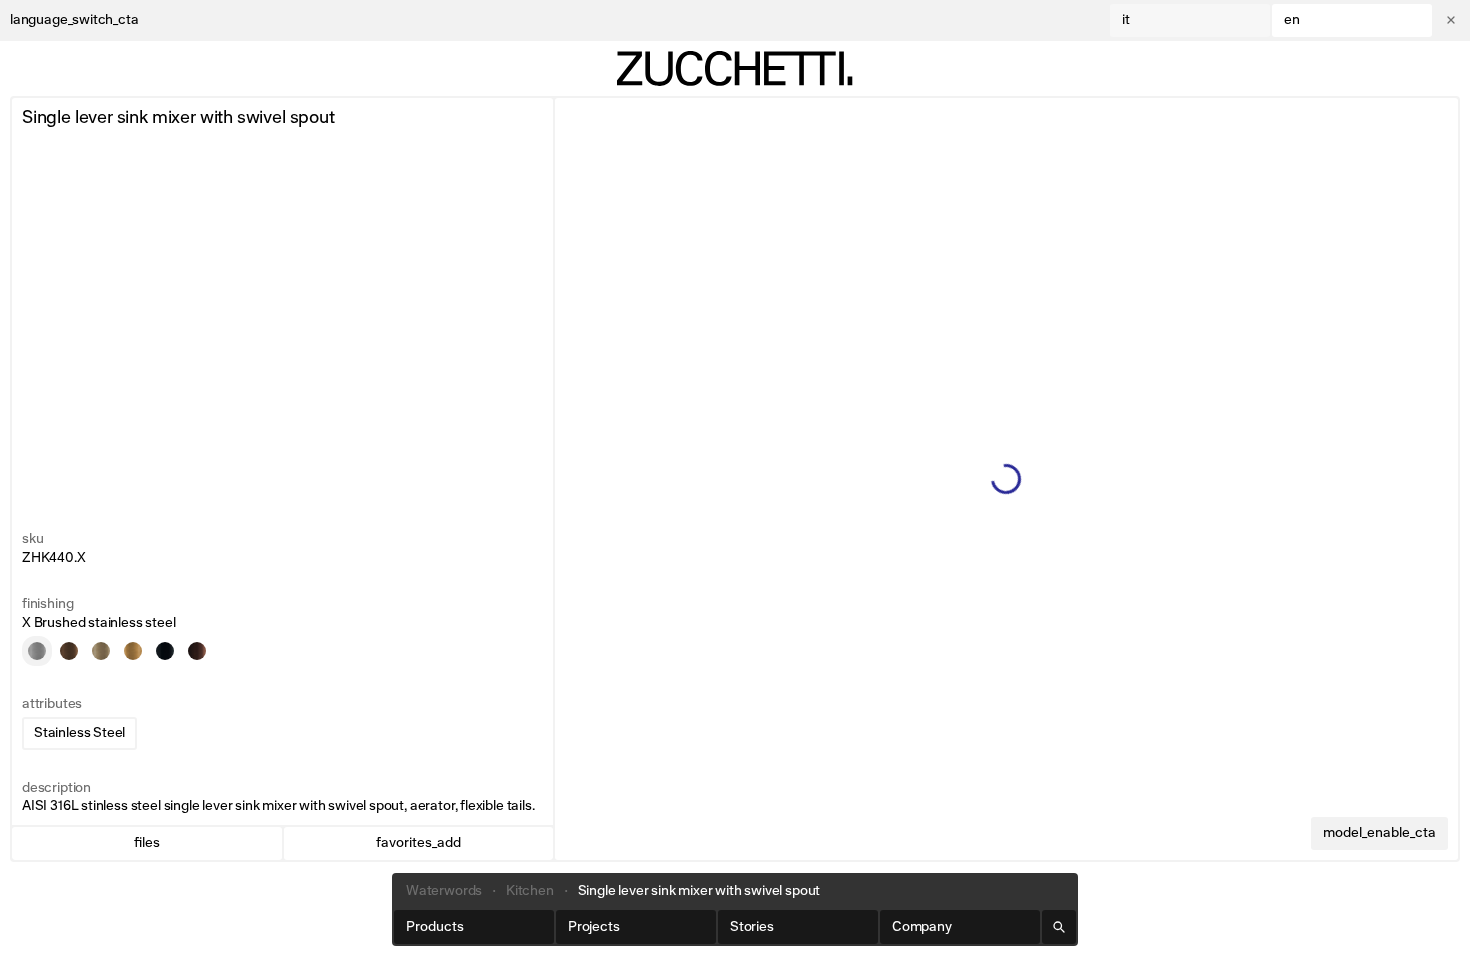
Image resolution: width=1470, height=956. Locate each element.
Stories (752, 927)
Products (435, 927)
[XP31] (101, 651)
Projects (594, 927)
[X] (37, 651)
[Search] (1059, 927)
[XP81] (165, 651)
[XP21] (69, 651)
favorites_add (418, 843)
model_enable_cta (1379, 833)
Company (922, 927)
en (1292, 20)
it (1126, 20)
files (147, 843)
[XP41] (133, 651)
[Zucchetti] (734, 68)
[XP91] (197, 651)
